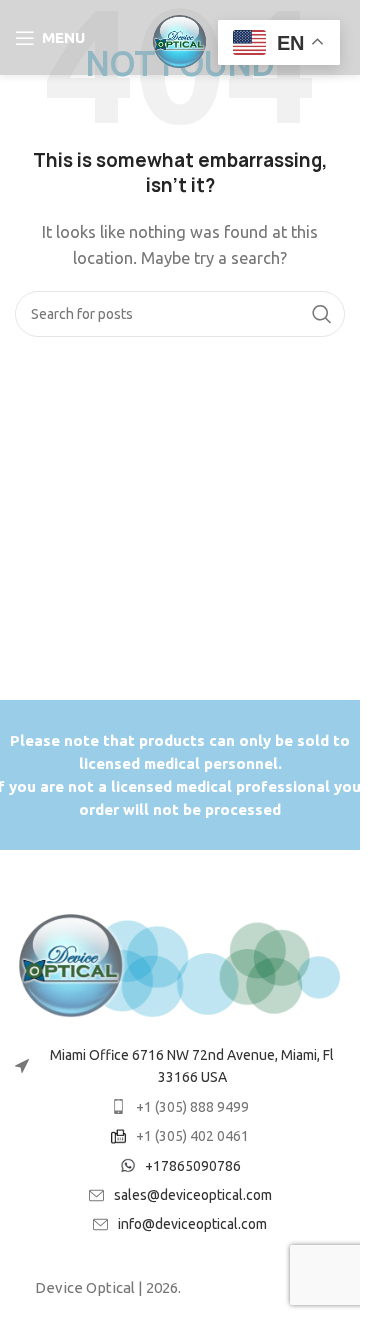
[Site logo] (180, 35)
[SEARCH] (322, 314)
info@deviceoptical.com (192, 1224)
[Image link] (180, 964)
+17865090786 (193, 1166)
